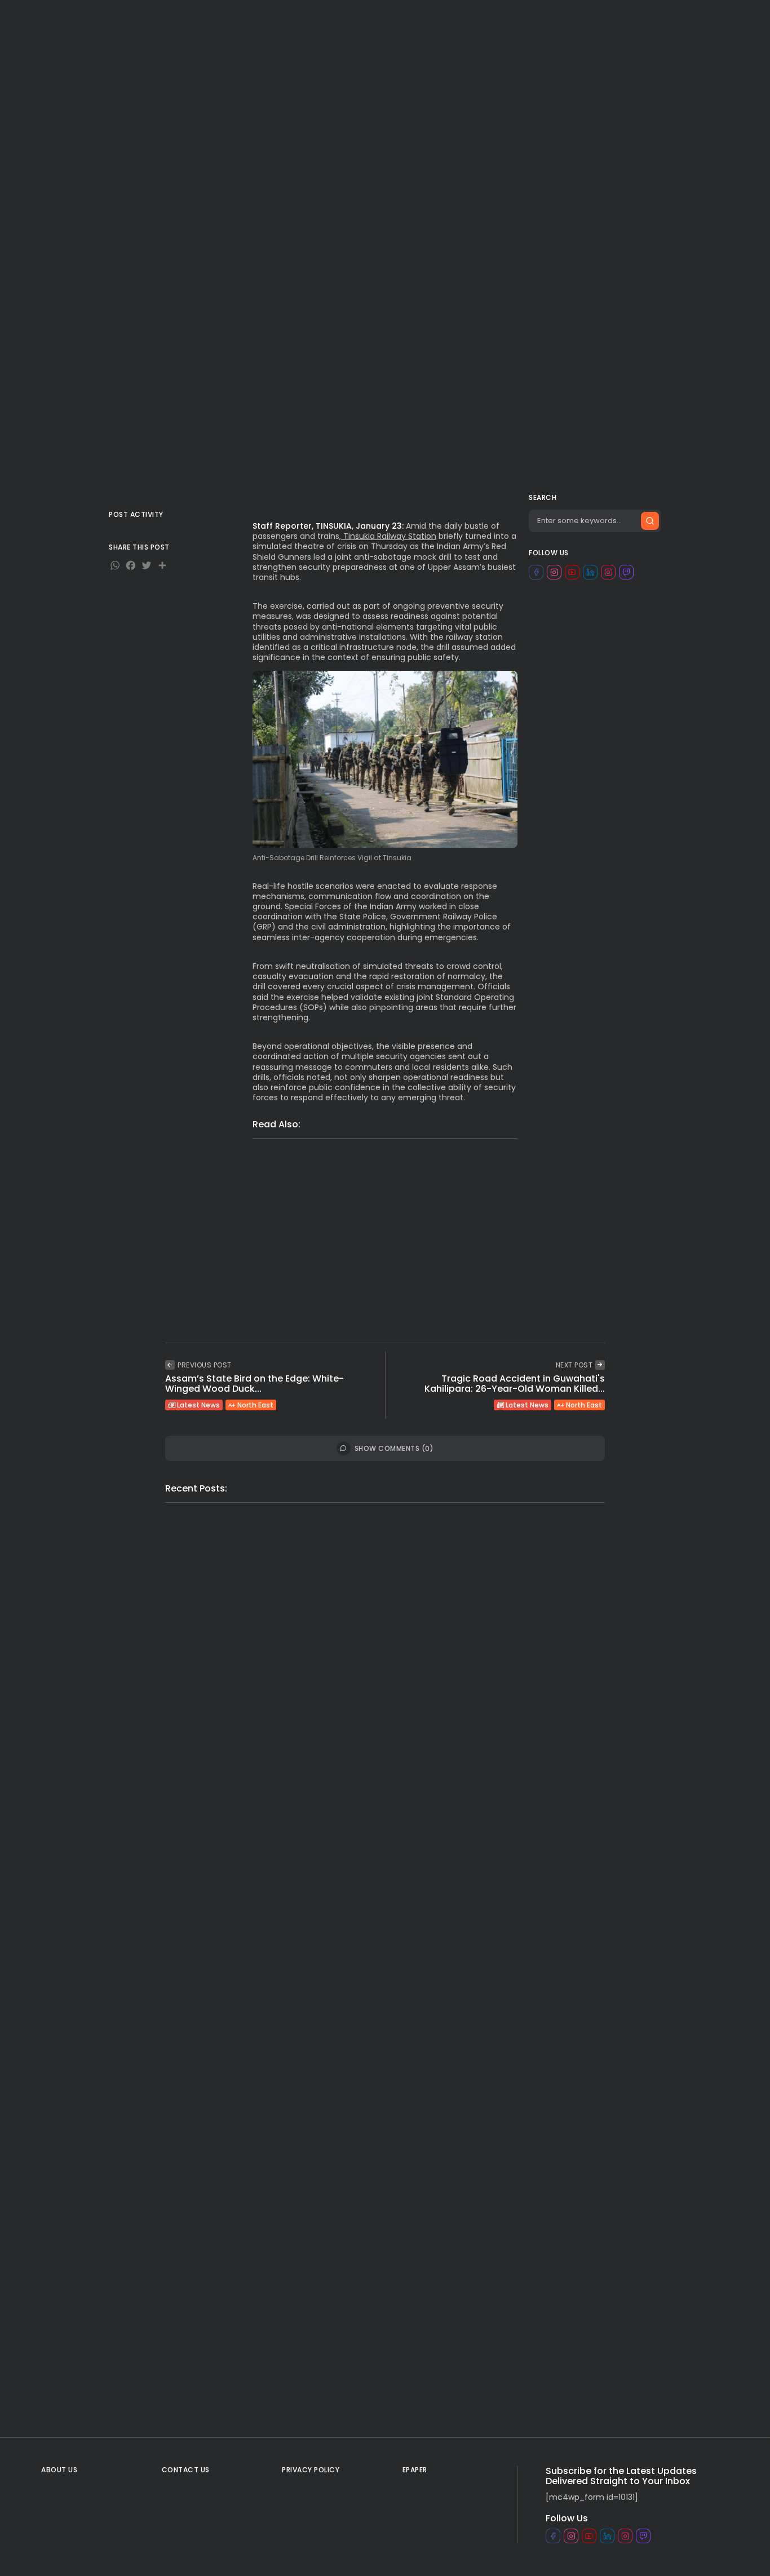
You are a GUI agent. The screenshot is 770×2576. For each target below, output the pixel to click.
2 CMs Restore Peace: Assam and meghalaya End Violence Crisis (468, 1163)
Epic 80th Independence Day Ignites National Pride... (481, 2145)
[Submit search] (650, 521)
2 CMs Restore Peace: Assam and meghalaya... (250, 1695)
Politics (276, 19)
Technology (448, 19)
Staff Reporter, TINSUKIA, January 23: (328, 526)
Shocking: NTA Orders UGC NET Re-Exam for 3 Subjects (439, 1247)
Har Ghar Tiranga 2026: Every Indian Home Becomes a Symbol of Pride (453, 1289)
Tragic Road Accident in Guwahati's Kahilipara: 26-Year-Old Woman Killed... (515, 1384)
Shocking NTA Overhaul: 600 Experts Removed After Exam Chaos (459, 1205)
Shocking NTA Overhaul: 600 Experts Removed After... (255, 1909)
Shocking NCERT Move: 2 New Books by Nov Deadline (434, 1184)
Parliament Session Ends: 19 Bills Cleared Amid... (490, 2358)
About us (59, 2470)
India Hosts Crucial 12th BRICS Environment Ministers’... (496, 1915)
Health (550, 19)
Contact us (186, 2470)
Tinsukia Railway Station (389, 536)
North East (277, 91)
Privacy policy (311, 2470)
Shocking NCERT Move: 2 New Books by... (491, 1670)
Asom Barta (234, 184)
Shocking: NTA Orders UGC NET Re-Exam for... (265, 2128)
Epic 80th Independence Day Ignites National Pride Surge (425, 1268)
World (183, 19)
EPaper (597, 19)
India (224, 19)
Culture (504, 19)
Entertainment (380, 19)
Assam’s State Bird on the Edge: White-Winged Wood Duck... (255, 1384)
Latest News (217, 91)
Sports (321, 19)
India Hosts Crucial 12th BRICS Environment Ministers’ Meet (428, 1226)
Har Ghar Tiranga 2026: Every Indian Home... (255, 2340)
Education (303, 1185)
